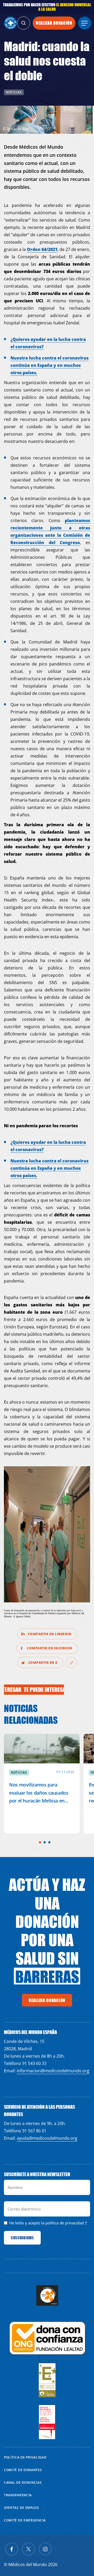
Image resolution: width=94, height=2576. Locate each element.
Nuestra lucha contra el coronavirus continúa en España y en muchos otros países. (49, 365)
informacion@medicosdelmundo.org (53, 2071)
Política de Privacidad (25, 2457)
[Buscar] (23, 23)
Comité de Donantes (23, 2470)
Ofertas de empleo (21, 2508)
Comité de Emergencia (25, 2520)
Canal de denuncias (23, 2483)
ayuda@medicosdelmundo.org (47, 2138)
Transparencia (18, 2495)
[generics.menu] (85, 23)
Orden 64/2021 (42, 249)
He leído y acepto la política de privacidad (46, 2223)
